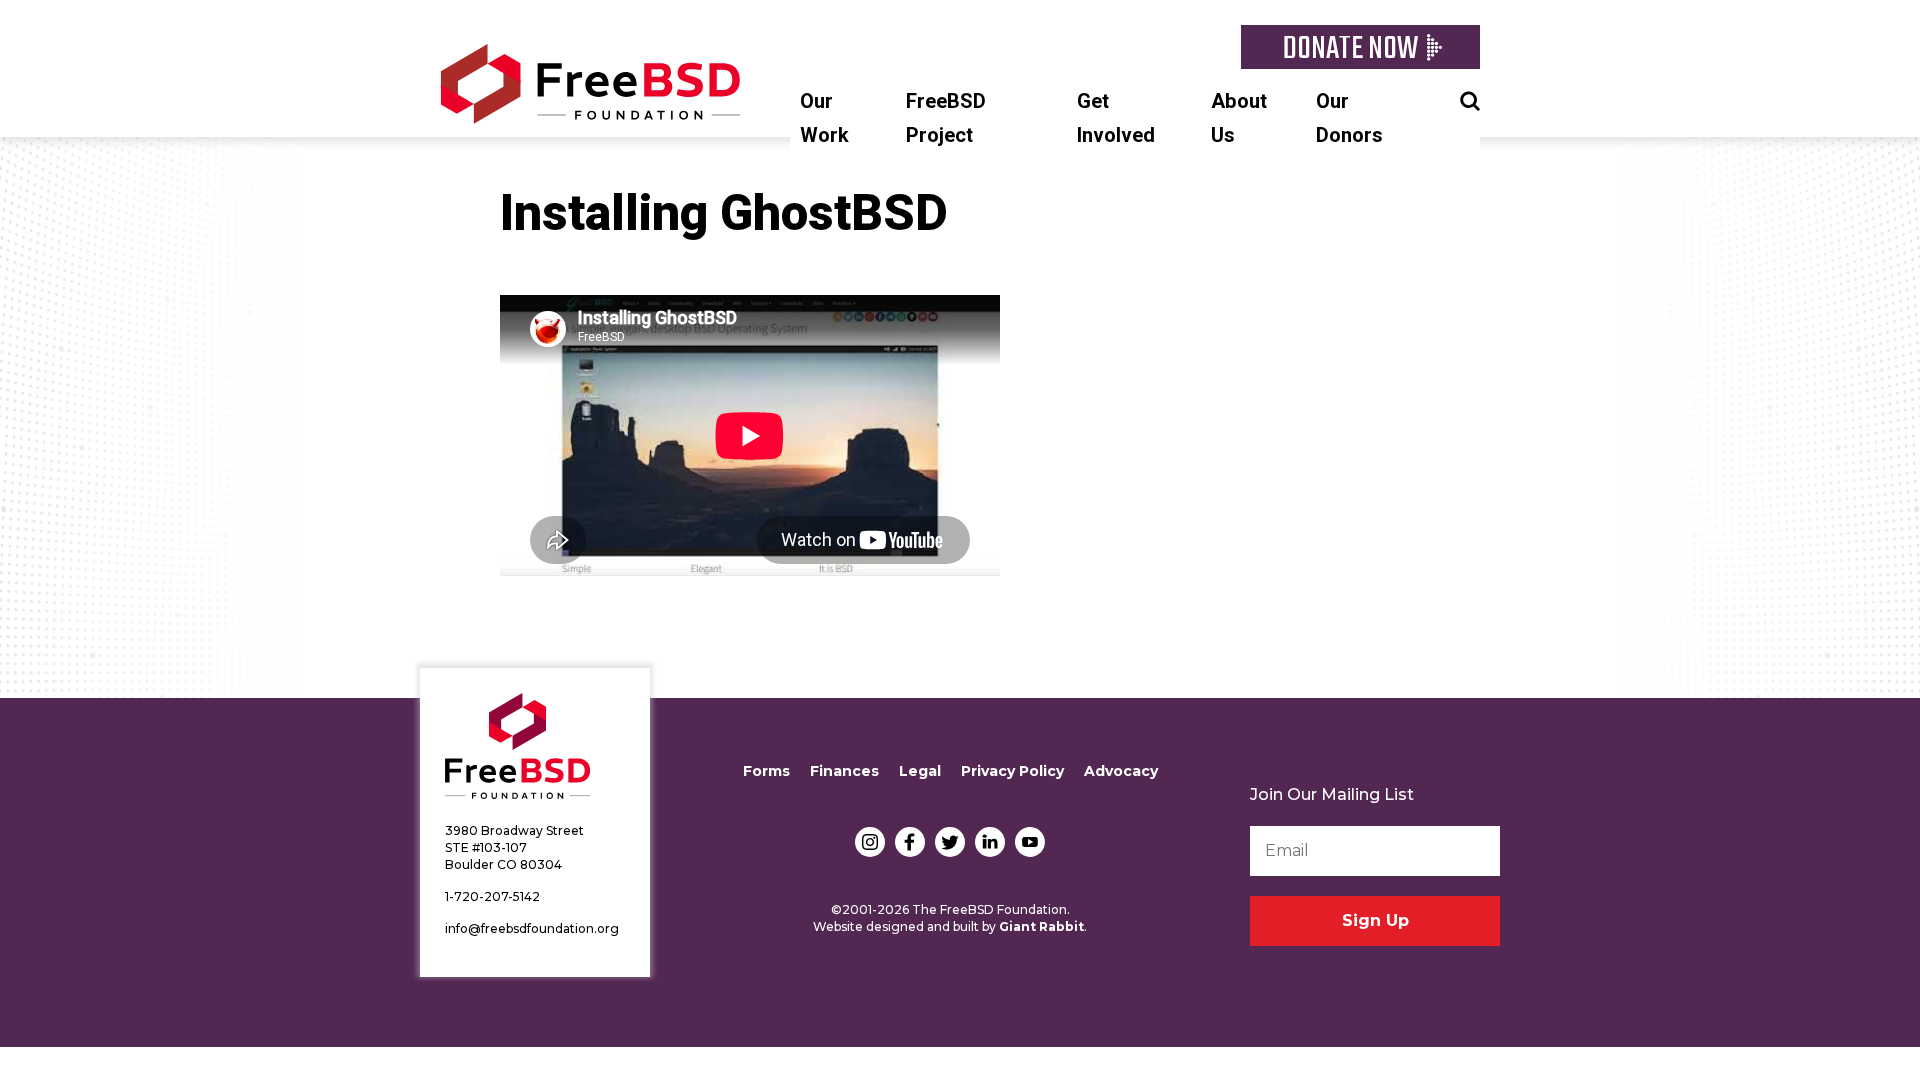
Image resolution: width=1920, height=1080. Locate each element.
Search (1470, 99)
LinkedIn (990, 842)
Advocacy (1121, 771)
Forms (766, 771)
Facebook (910, 842)
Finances (844, 771)
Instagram (870, 842)
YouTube (1030, 842)
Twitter (950, 842)
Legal (920, 771)
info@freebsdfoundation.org (532, 928)
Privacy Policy (1012, 771)
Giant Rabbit (1041, 926)
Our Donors (1349, 118)
